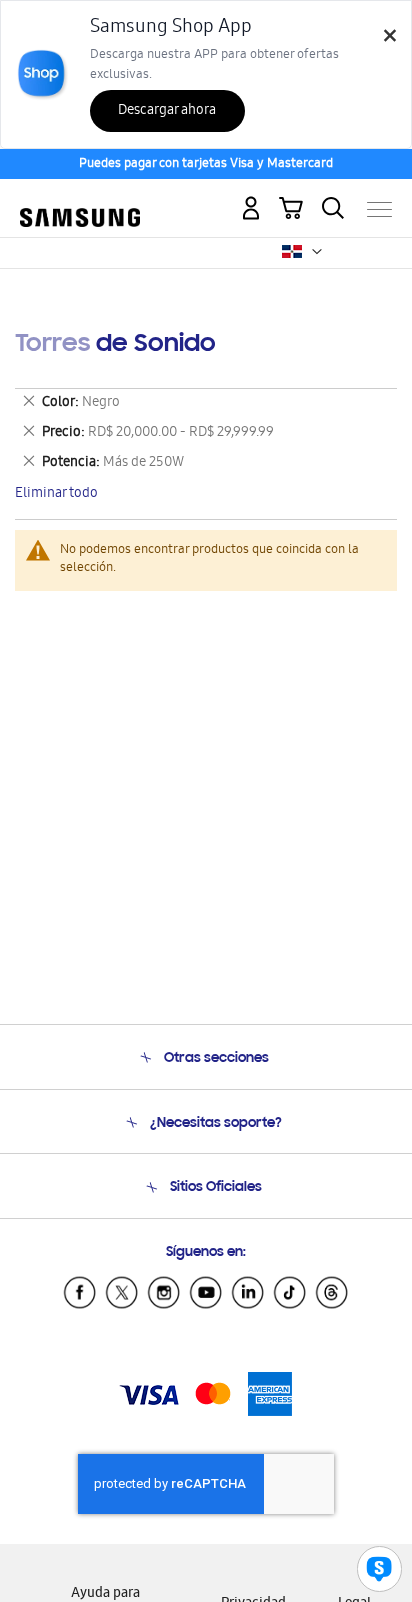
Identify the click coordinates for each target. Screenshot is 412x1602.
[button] (317, 252)
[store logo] (80, 201)
